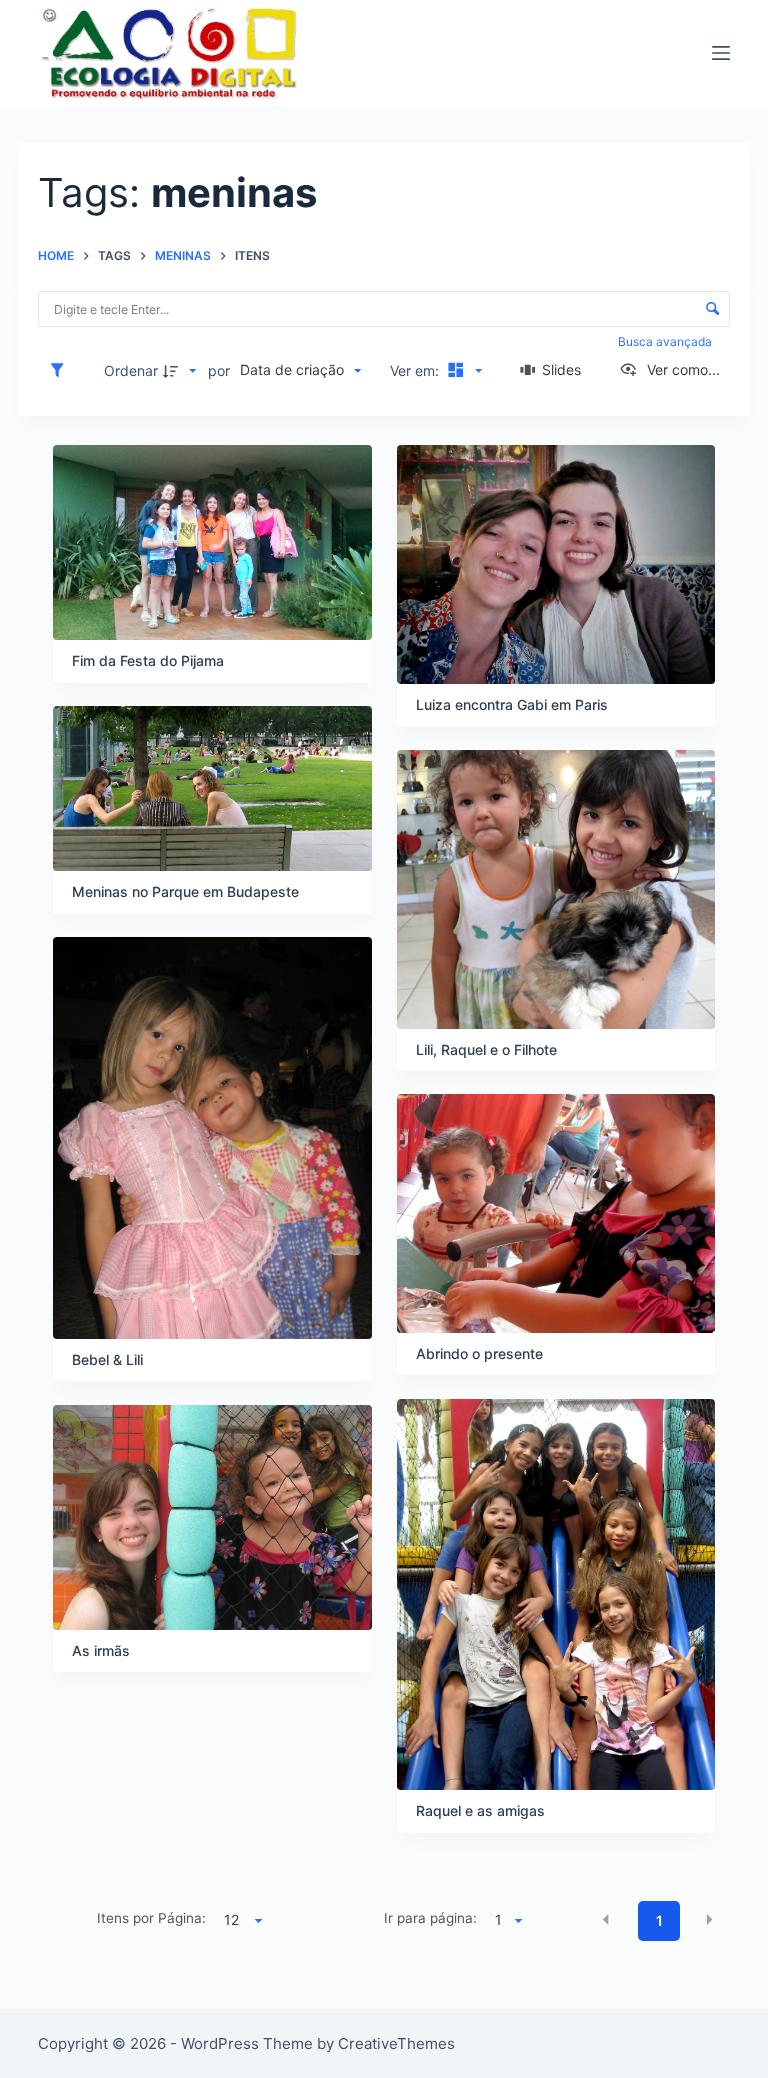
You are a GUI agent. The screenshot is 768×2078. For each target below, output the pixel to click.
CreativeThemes (396, 2043)
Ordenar (131, 370)
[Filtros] (62, 370)
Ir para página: (430, 1918)
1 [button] (659, 1920)
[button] (606, 1920)
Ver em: (416, 370)
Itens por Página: (151, 1918)
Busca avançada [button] (666, 341)
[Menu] (721, 53)
